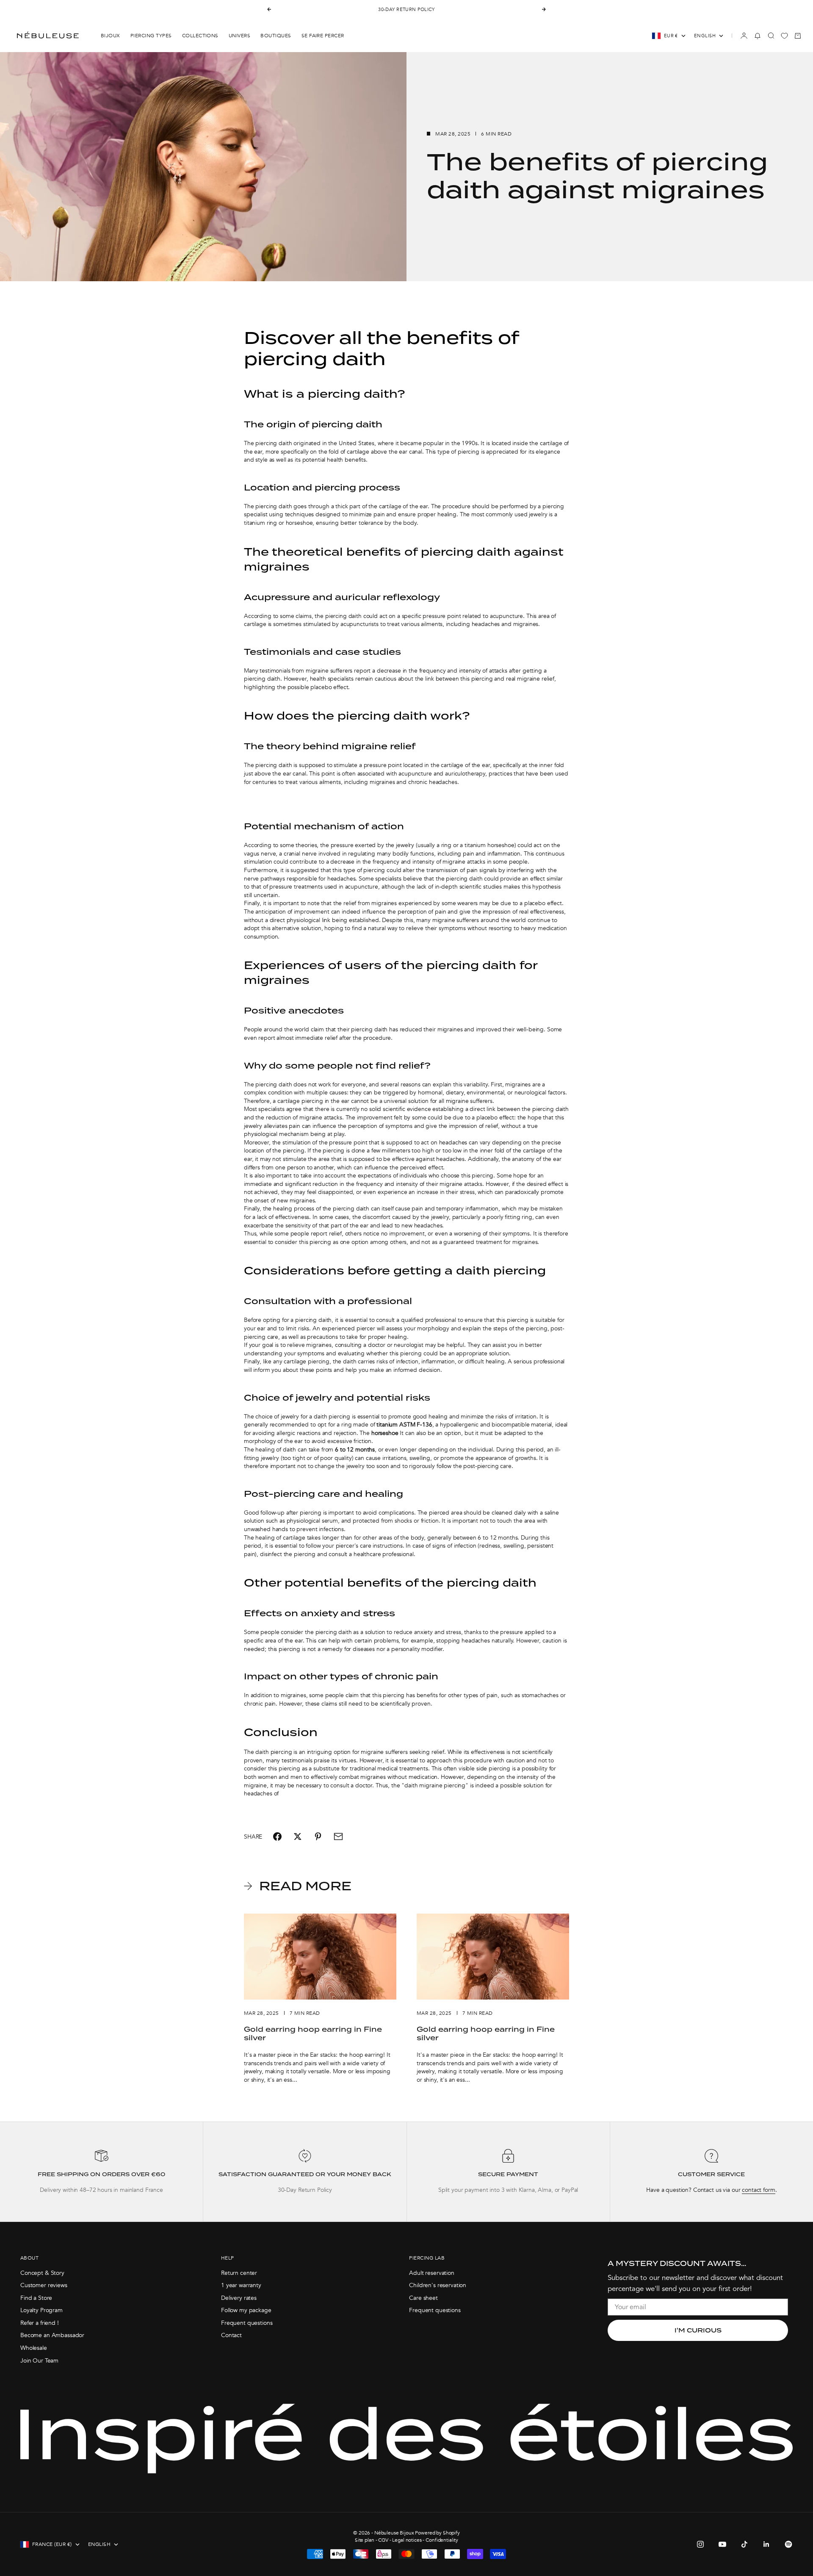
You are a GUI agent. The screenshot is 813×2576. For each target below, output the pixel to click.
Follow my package (246, 2310)
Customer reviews (44, 2285)
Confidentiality (442, 2540)
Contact (231, 2335)
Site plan (365, 2540)
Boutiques (276, 36)
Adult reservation (432, 2273)
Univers (239, 36)
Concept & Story (42, 2273)
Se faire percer (323, 36)
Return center (239, 2273)
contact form (758, 2190)
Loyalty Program (41, 2310)
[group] (101, 2172)
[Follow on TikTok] (744, 2544)
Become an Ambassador (52, 2335)
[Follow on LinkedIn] (766, 2544)
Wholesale (34, 2348)
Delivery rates (239, 2298)
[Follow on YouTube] (722, 2544)
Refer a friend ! (40, 2323)
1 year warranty (241, 2285)
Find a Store (36, 2298)
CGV (383, 2540)
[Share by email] (338, 1836)
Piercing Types (151, 36)
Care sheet (423, 2298)
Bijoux (111, 36)
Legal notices (407, 2540)
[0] (784, 36)
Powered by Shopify (437, 2533)
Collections (200, 36)
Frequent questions (247, 2323)
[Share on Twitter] (298, 1836)
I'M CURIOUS (698, 2330)
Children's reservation (438, 2285)
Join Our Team (39, 2361)
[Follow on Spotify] (788, 2544)
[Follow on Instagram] (700, 2544)
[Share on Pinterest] (318, 1836)
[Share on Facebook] (277, 1836)
